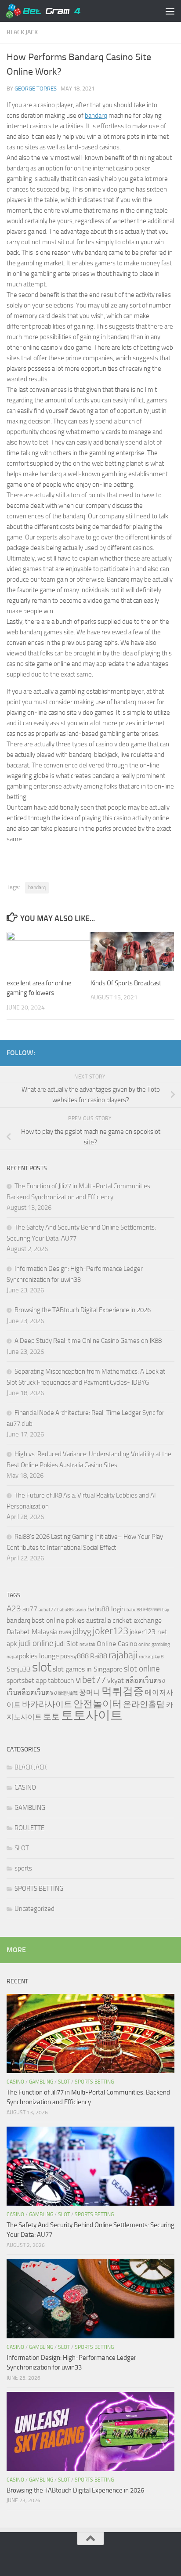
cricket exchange (137, 1620)
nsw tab (87, 1644)
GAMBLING (30, 1808)
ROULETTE (29, 1828)
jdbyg (82, 1631)
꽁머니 (90, 1692)
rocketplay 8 (151, 1657)
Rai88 (99, 1656)
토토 (51, 1717)
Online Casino (117, 1644)
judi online (36, 1643)
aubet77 (47, 1610)
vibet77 (91, 1680)
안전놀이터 (98, 1704)
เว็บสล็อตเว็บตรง (32, 1692)
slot (42, 1667)
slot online (142, 1669)
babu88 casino (72, 1610)
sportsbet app (27, 1681)
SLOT (22, 1848)
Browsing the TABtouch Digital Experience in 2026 (83, 1310)
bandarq (96, 116)
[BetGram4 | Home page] (55, 11)
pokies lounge (39, 1656)
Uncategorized (34, 1909)
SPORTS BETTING (39, 1889)
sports (23, 1868)
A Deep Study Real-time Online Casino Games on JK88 (88, 1341)
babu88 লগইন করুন (144, 1610)
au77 (30, 1609)
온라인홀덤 (144, 1704)
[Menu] (170, 11)
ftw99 (65, 1633)
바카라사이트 (47, 1704)
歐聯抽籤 (68, 1693)
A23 (14, 1608)
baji (165, 1610)
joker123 (110, 1631)
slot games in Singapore (88, 1669)
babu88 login (106, 1609)
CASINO (25, 1787)
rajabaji (123, 1655)
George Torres (36, 89)
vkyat (116, 1681)
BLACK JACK (22, 32)
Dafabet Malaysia (32, 1632)
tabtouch (61, 1681)
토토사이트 (92, 1715)
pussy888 (74, 1656)
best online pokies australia (71, 1620)
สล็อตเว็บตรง (145, 1681)
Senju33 (19, 1669)
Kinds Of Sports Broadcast (126, 983)
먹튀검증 (123, 1691)
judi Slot (67, 1644)
